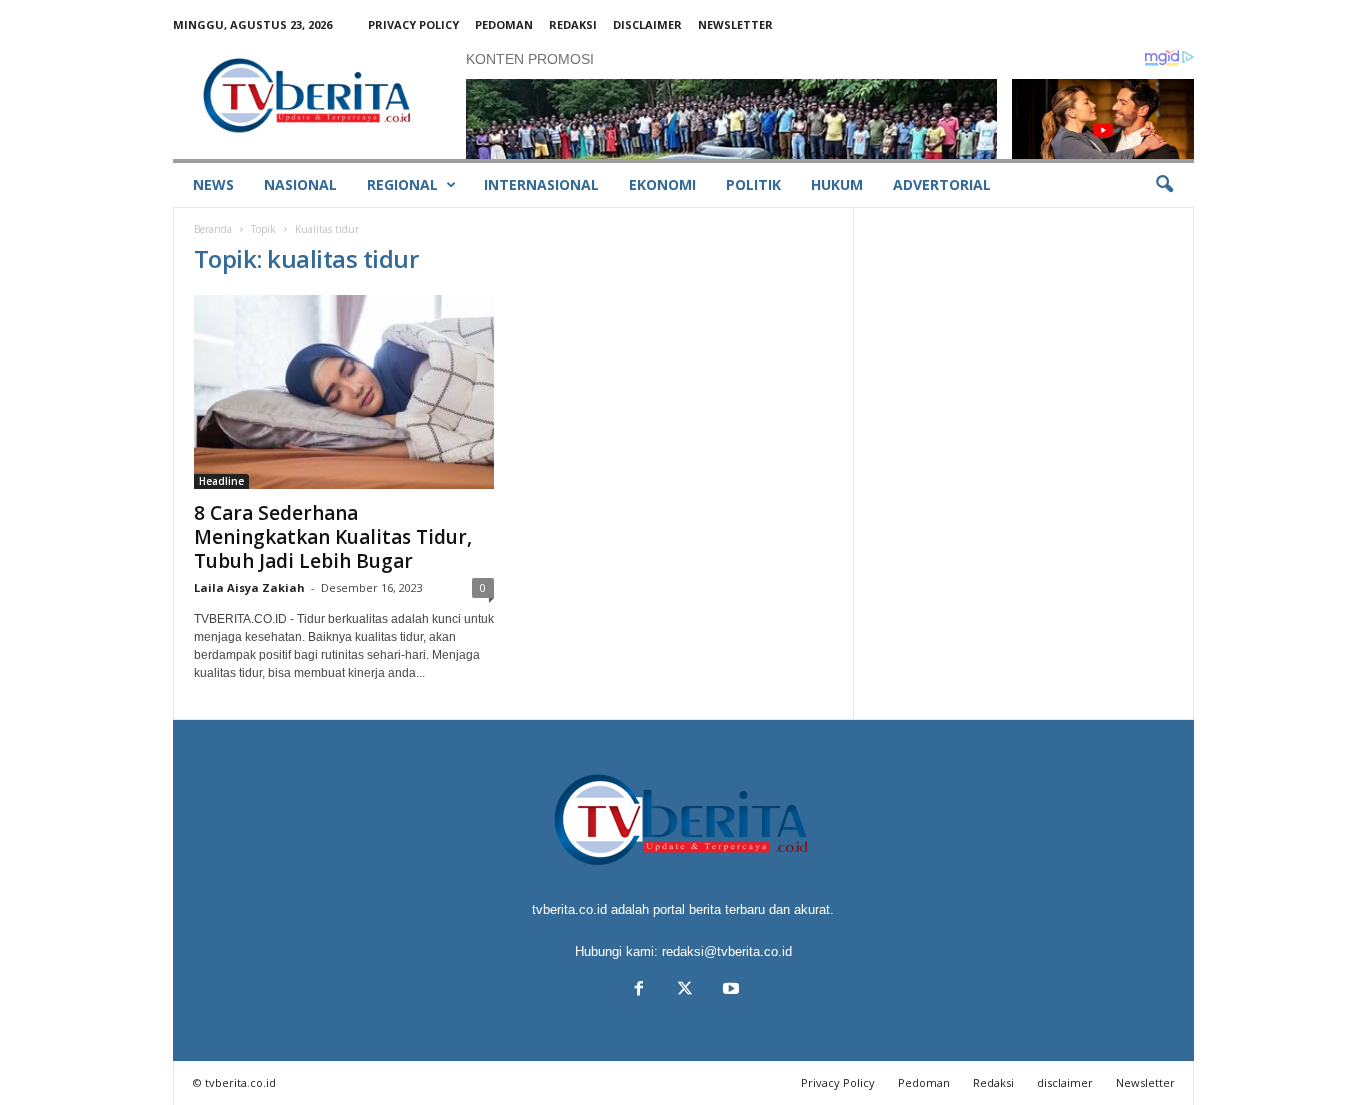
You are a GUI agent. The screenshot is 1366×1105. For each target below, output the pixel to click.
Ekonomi (662, 184)
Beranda (213, 229)
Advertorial (942, 184)
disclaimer (647, 24)
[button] (1164, 185)
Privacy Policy (413, 24)
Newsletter (735, 24)
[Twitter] (685, 990)
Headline (221, 481)
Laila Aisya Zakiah (249, 587)
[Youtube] (729, 990)
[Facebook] (639, 990)
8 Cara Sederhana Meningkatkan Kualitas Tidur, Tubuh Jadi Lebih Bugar (333, 537)
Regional (402, 184)
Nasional (300, 184)
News (213, 184)
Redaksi (573, 24)
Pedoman (504, 24)
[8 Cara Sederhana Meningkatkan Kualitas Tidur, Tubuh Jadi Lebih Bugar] (344, 392)
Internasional (541, 184)
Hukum (837, 184)
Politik (753, 184)
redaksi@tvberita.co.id (727, 951)
